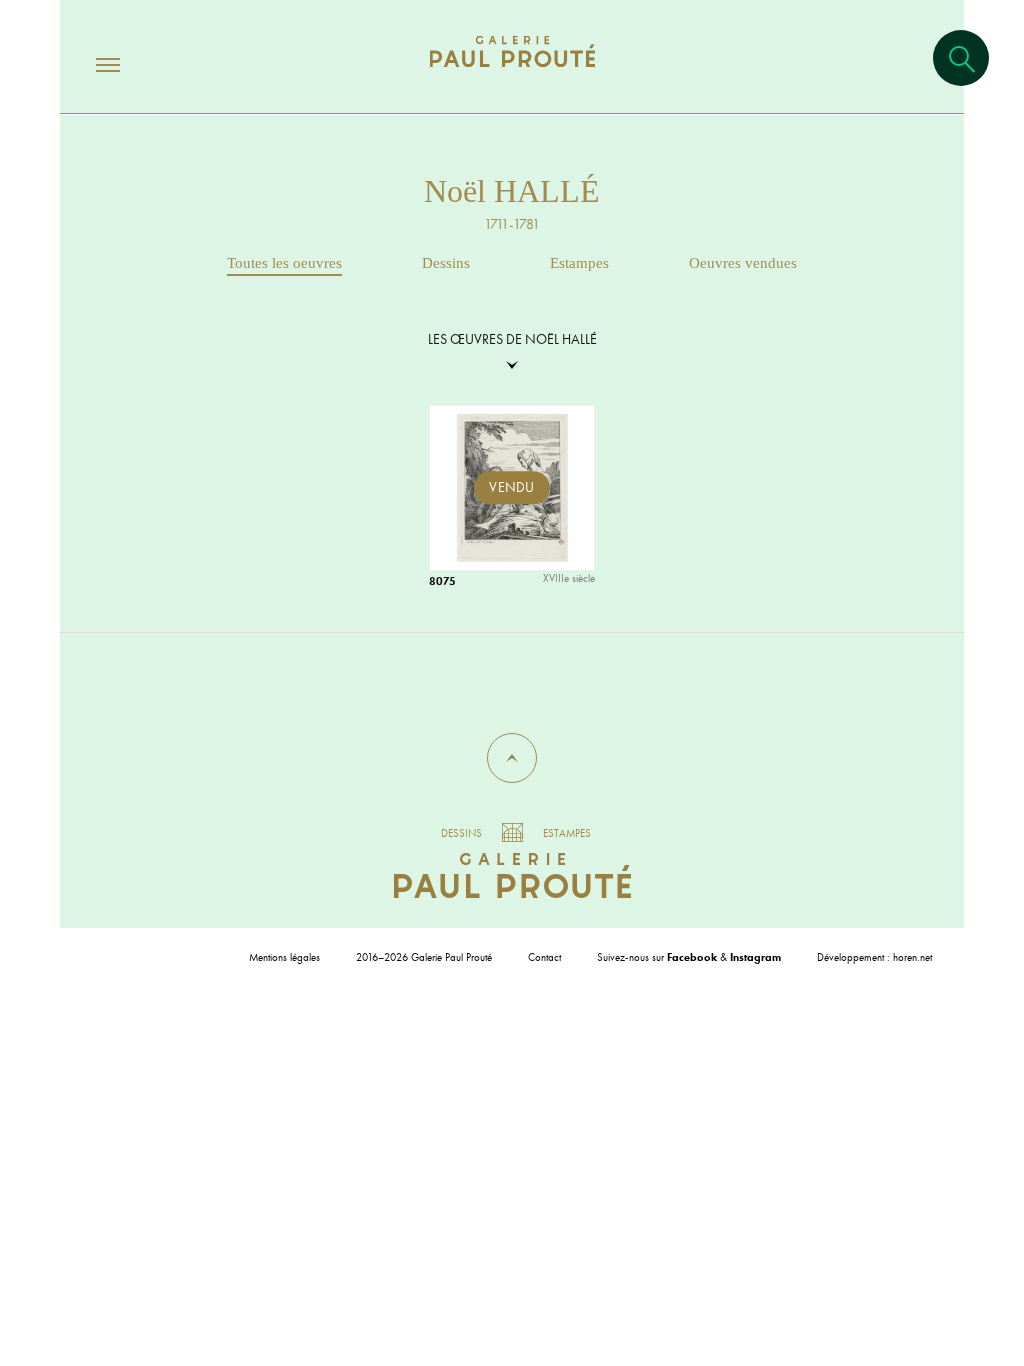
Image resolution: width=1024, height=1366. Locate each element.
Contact (544, 957)
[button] (512, 758)
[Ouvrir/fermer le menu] (90, 64)
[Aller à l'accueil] (512, 71)
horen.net (912, 957)
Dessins (446, 263)
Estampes (579, 263)
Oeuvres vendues (743, 263)
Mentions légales (284, 957)
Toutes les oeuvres (284, 263)
